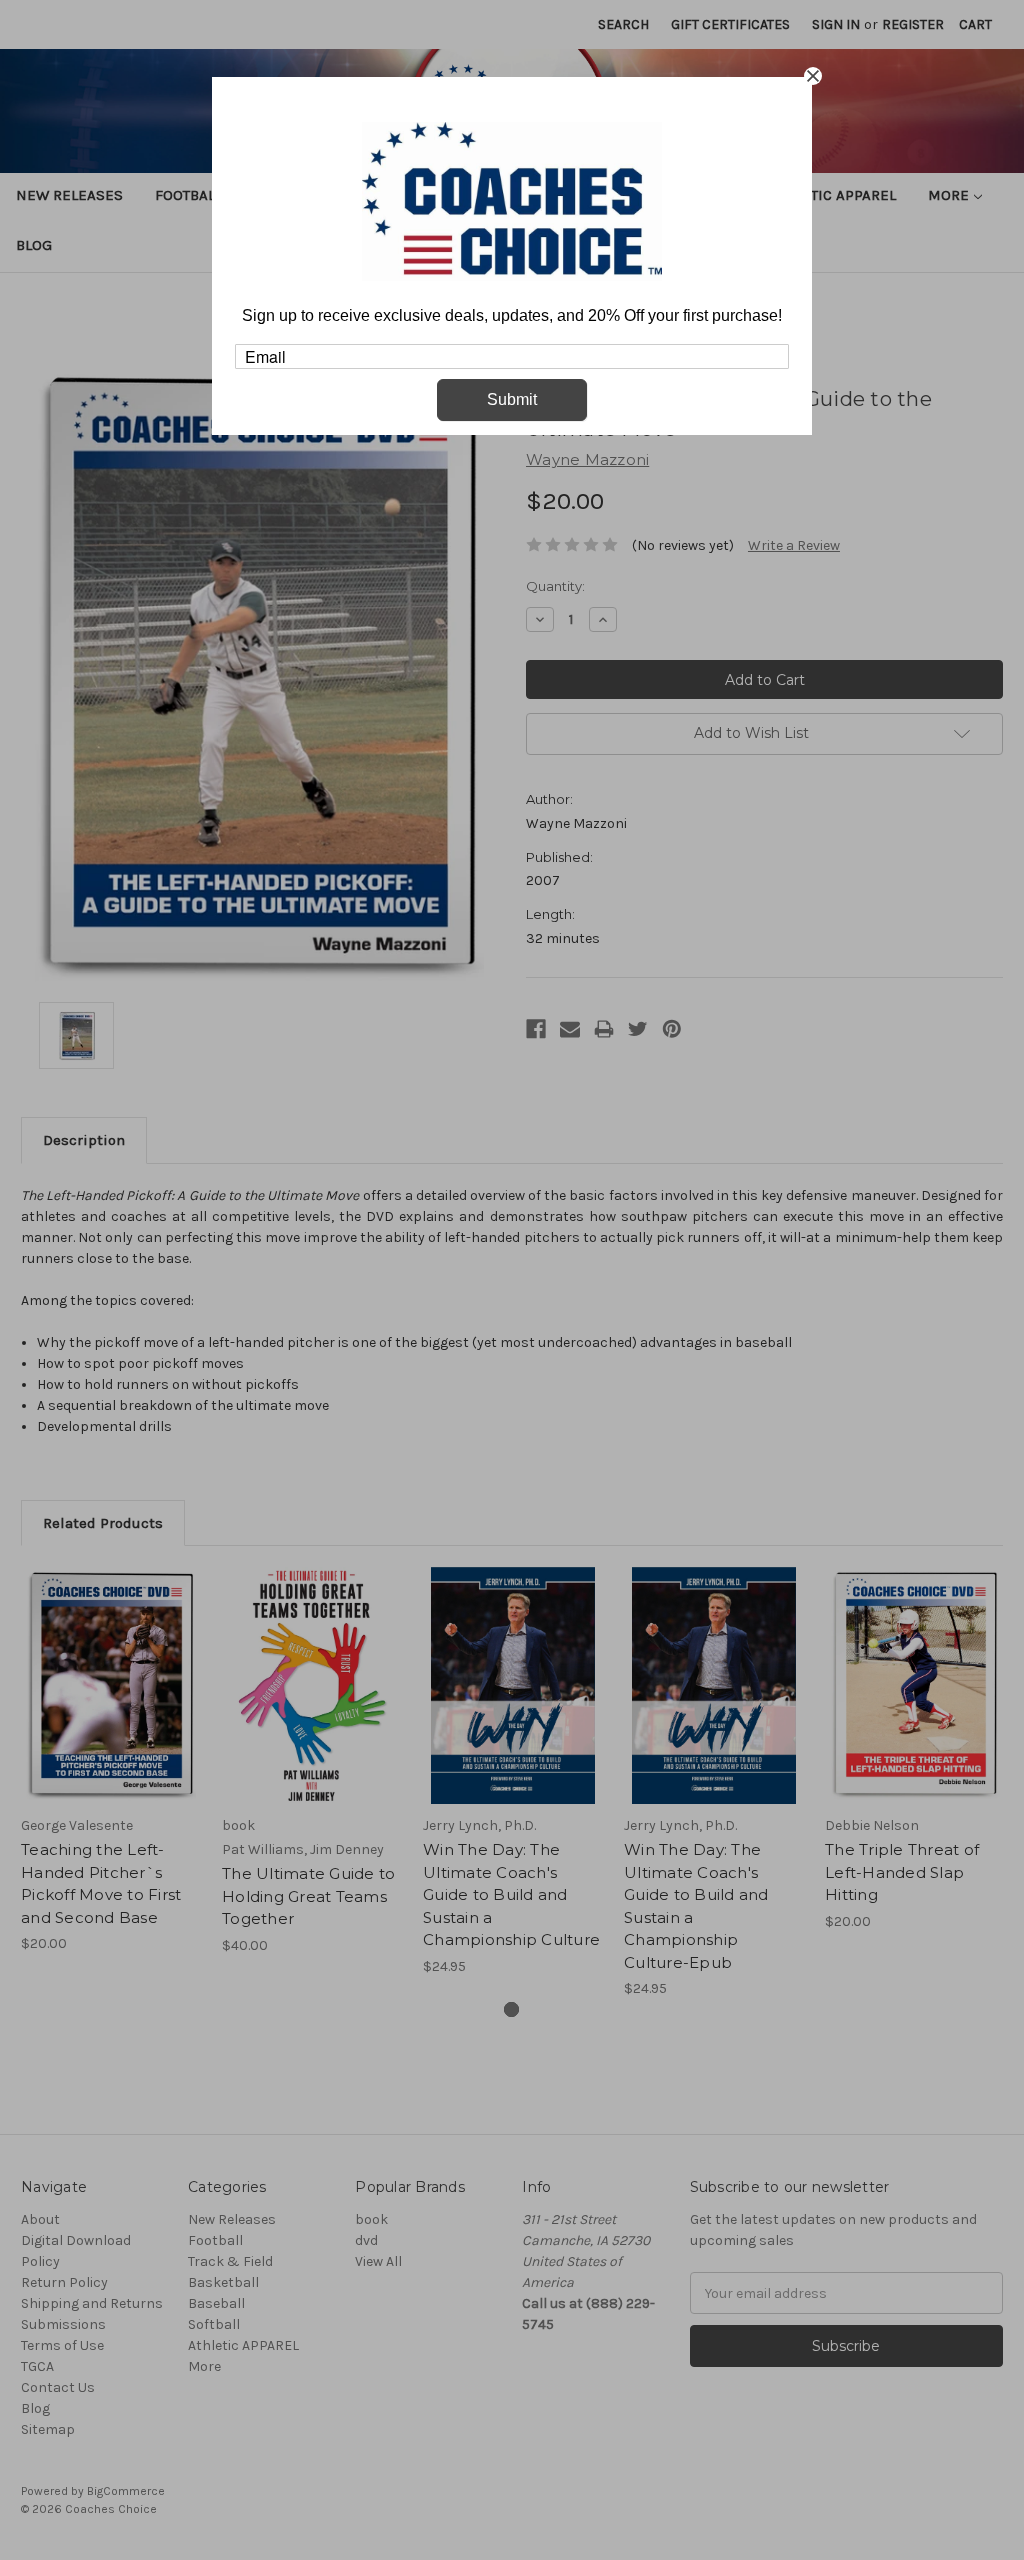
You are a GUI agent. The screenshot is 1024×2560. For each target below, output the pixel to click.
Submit (512, 399)
